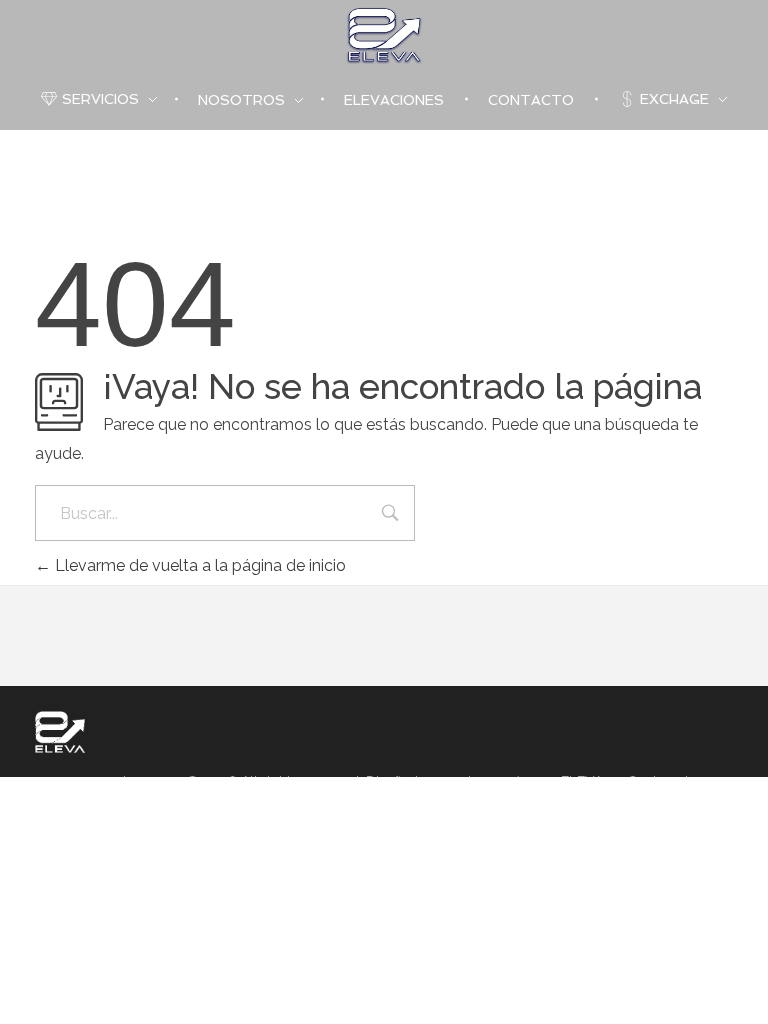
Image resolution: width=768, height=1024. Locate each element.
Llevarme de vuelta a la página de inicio (198, 565)
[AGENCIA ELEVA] (60, 732)
